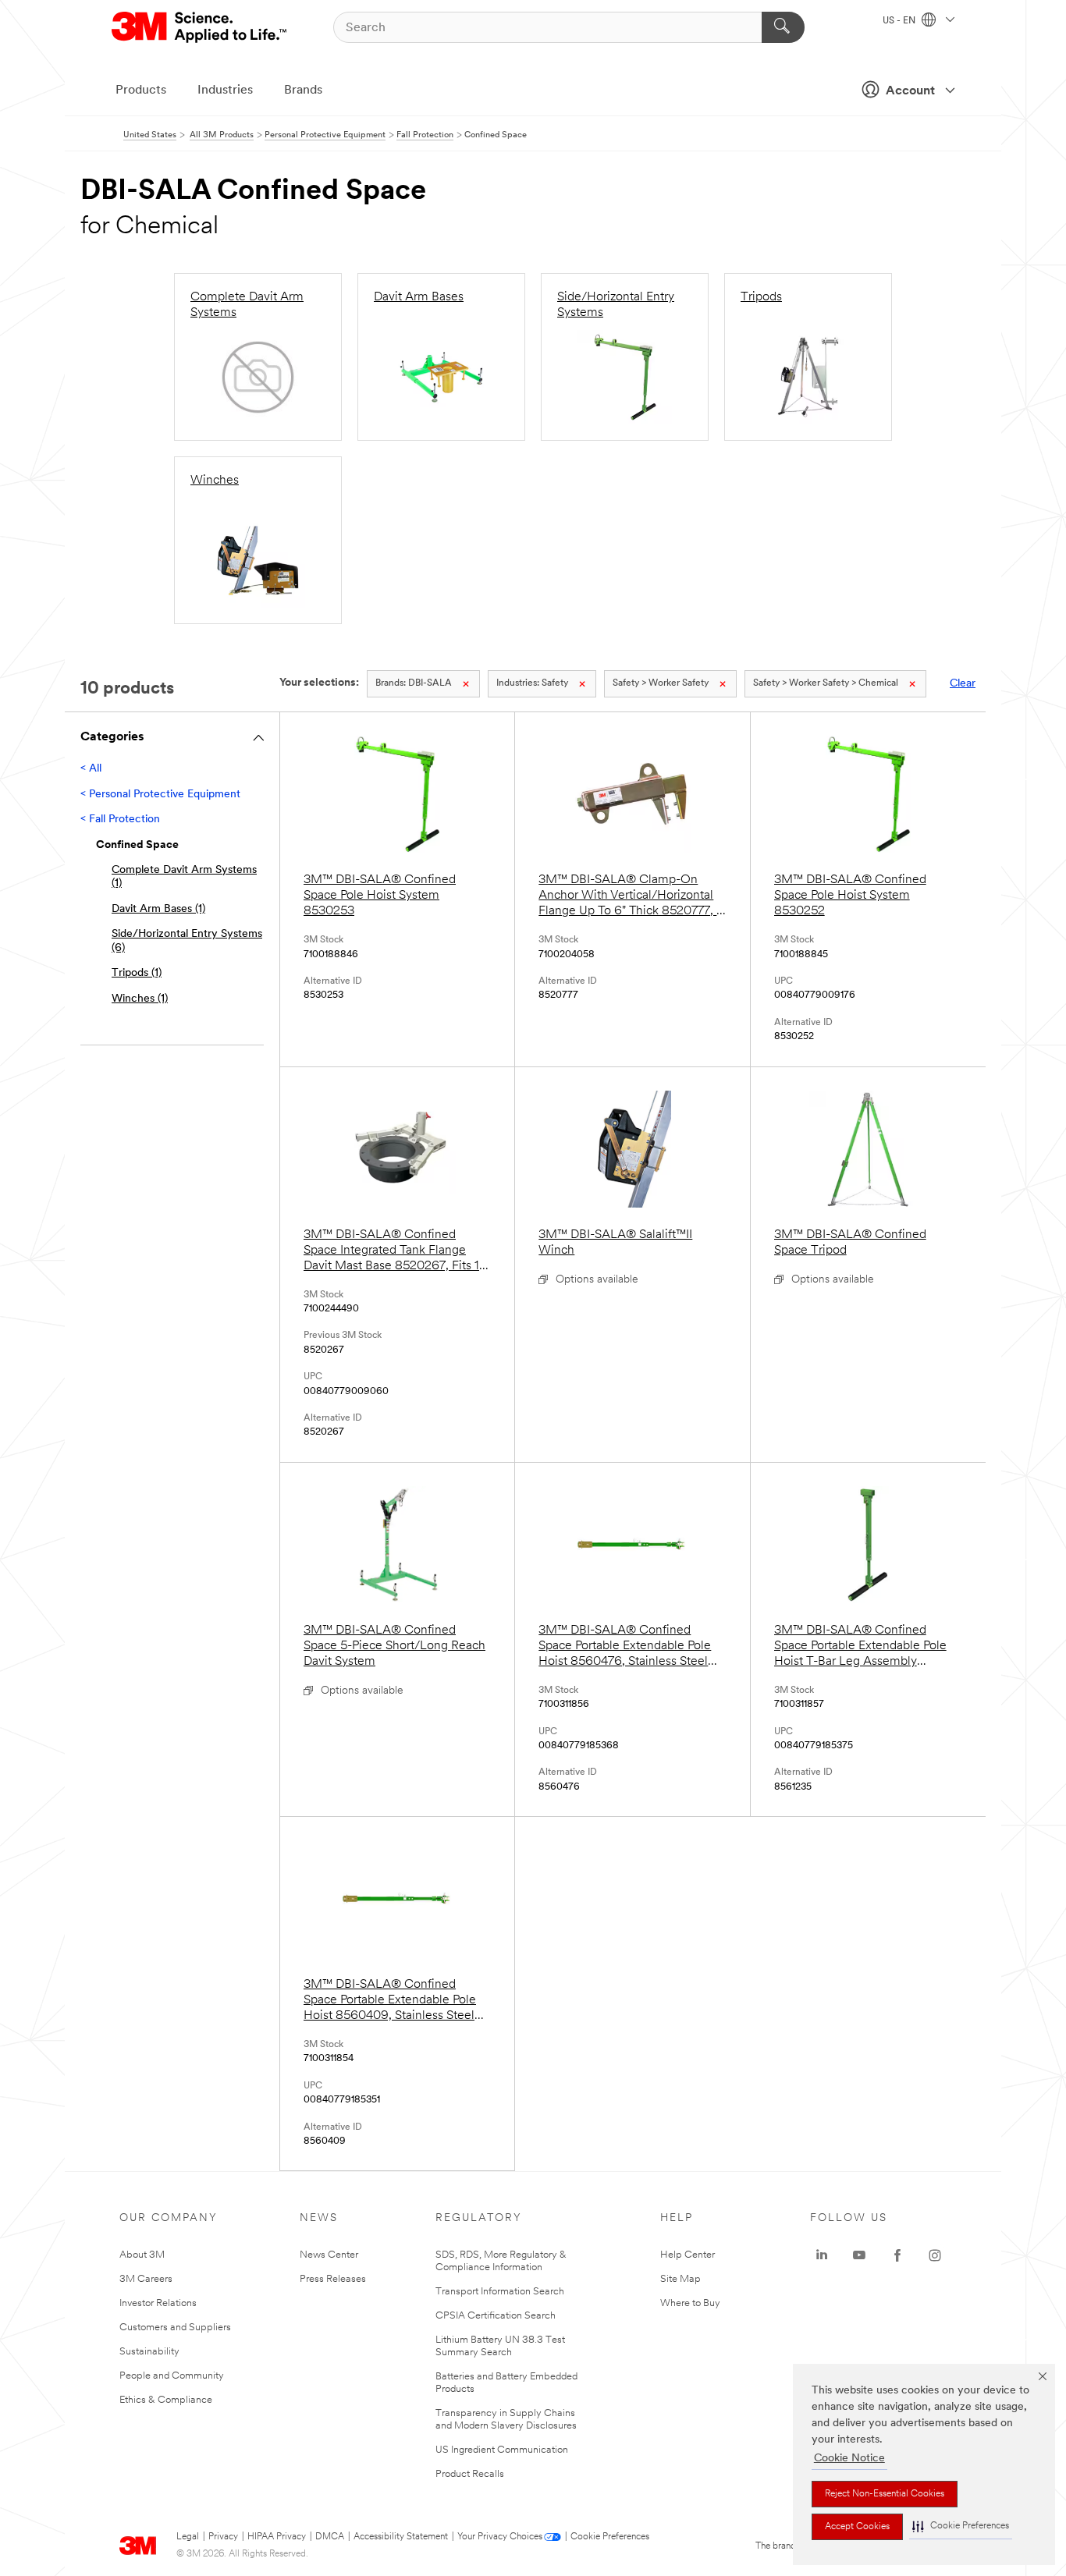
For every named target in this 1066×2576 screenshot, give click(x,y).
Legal (188, 2537)
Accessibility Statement (401, 2537)
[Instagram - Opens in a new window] (935, 2255)
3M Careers (146, 2279)
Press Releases (333, 2279)
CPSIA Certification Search (496, 2316)
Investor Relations (158, 2303)
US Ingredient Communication (502, 2450)
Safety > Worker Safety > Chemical (826, 683)
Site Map (680, 2279)
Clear (963, 684)
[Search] (783, 27)
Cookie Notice (849, 2459)
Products (141, 90)
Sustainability (149, 2352)
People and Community (172, 2376)
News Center (329, 2255)
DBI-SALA (414, 683)
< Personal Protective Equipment (160, 795)
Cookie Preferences (610, 2537)
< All (91, 769)
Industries (225, 90)
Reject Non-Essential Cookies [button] (885, 2494)
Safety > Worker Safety (661, 683)
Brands (303, 90)
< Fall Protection (120, 820)
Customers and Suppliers (175, 2328)
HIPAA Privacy (277, 2537)
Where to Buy (690, 2303)
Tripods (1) (137, 973)
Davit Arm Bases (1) (158, 909)
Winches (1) (140, 999)
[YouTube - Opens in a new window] (859, 2255)
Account (910, 91)
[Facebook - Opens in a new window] (897, 2255)
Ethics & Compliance (166, 2400)
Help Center (688, 2255)
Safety (532, 683)
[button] (961, 2526)
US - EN (900, 21)
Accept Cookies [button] (857, 2527)
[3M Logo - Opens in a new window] (200, 27)
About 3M (142, 2255)
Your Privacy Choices (500, 2537)
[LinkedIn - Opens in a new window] (822, 2255)
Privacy (223, 2537)
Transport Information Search (500, 2292)
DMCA (330, 2537)
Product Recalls (470, 2474)
